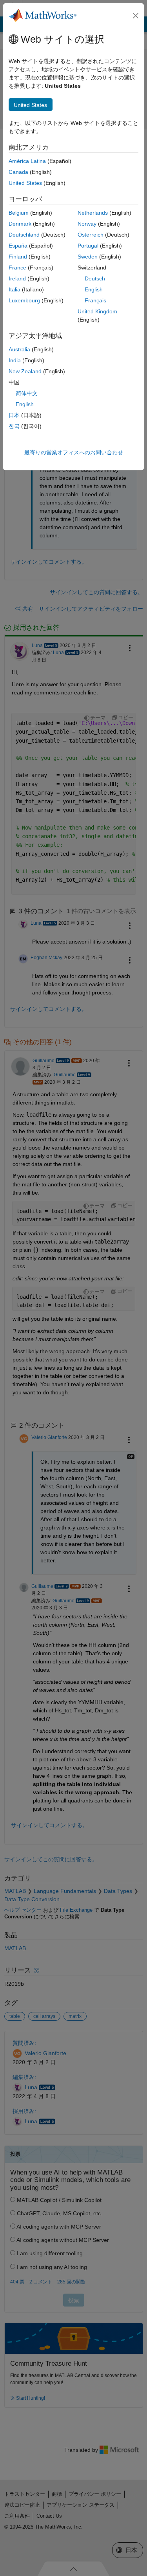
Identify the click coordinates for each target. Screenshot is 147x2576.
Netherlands (93, 213)
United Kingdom (97, 311)
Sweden (88, 257)
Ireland (17, 278)
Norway (87, 224)
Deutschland (24, 235)
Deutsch (95, 278)
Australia (19, 349)
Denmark (20, 224)
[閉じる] (136, 16)
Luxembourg (24, 300)
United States (25, 183)
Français (95, 300)
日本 (14, 415)
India (15, 360)
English (94, 289)
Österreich (91, 235)
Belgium (19, 213)
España (18, 246)
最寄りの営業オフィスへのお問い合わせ (74, 452)
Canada (18, 172)
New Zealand (25, 371)
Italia (15, 289)
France (17, 268)
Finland (18, 257)
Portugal (88, 246)
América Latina (27, 161)
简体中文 (27, 393)
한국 (14, 426)
